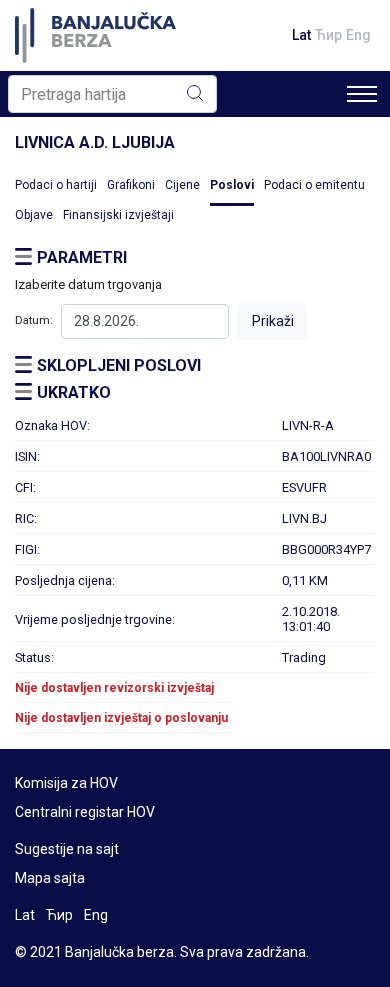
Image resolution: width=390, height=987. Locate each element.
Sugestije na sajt (67, 849)
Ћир (328, 35)
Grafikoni (131, 185)
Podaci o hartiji (56, 185)
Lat (301, 35)
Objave (34, 215)
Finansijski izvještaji (118, 215)
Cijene (182, 185)
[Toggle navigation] (362, 94)
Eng (358, 35)
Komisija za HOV (66, 783)
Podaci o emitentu (314, 185)
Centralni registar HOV (85, 812)
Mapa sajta (50, 878)
